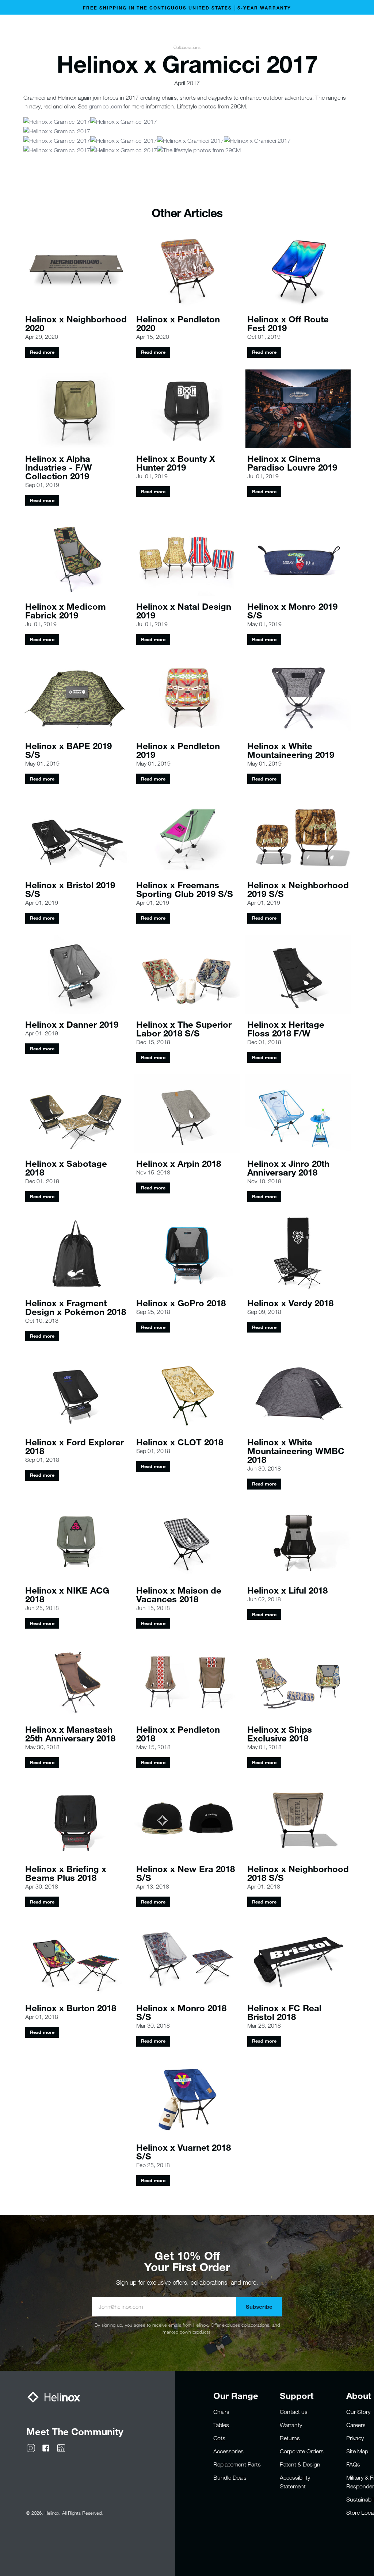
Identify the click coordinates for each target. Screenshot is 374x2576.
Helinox (52, 2513)
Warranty (291, 2425)
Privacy (355, 2438)
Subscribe (259, 2307)
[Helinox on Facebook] (46, 2447)
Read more (42, 352)
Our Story (358, 2412)
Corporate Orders (302, 2451)
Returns (290, 2438)
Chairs (221, 2412)
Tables (221, 2425)
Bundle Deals (230, 2477)
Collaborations (187, 47)
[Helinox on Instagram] (31, 2447)
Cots (219, 2438)
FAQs (353, 2464)
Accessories (228, 2451)
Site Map (357, 2451)
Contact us (294, 2412)
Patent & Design (300, 2464)
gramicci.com (105, 106)
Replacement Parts (237, 2464)
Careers (356, 2425)
